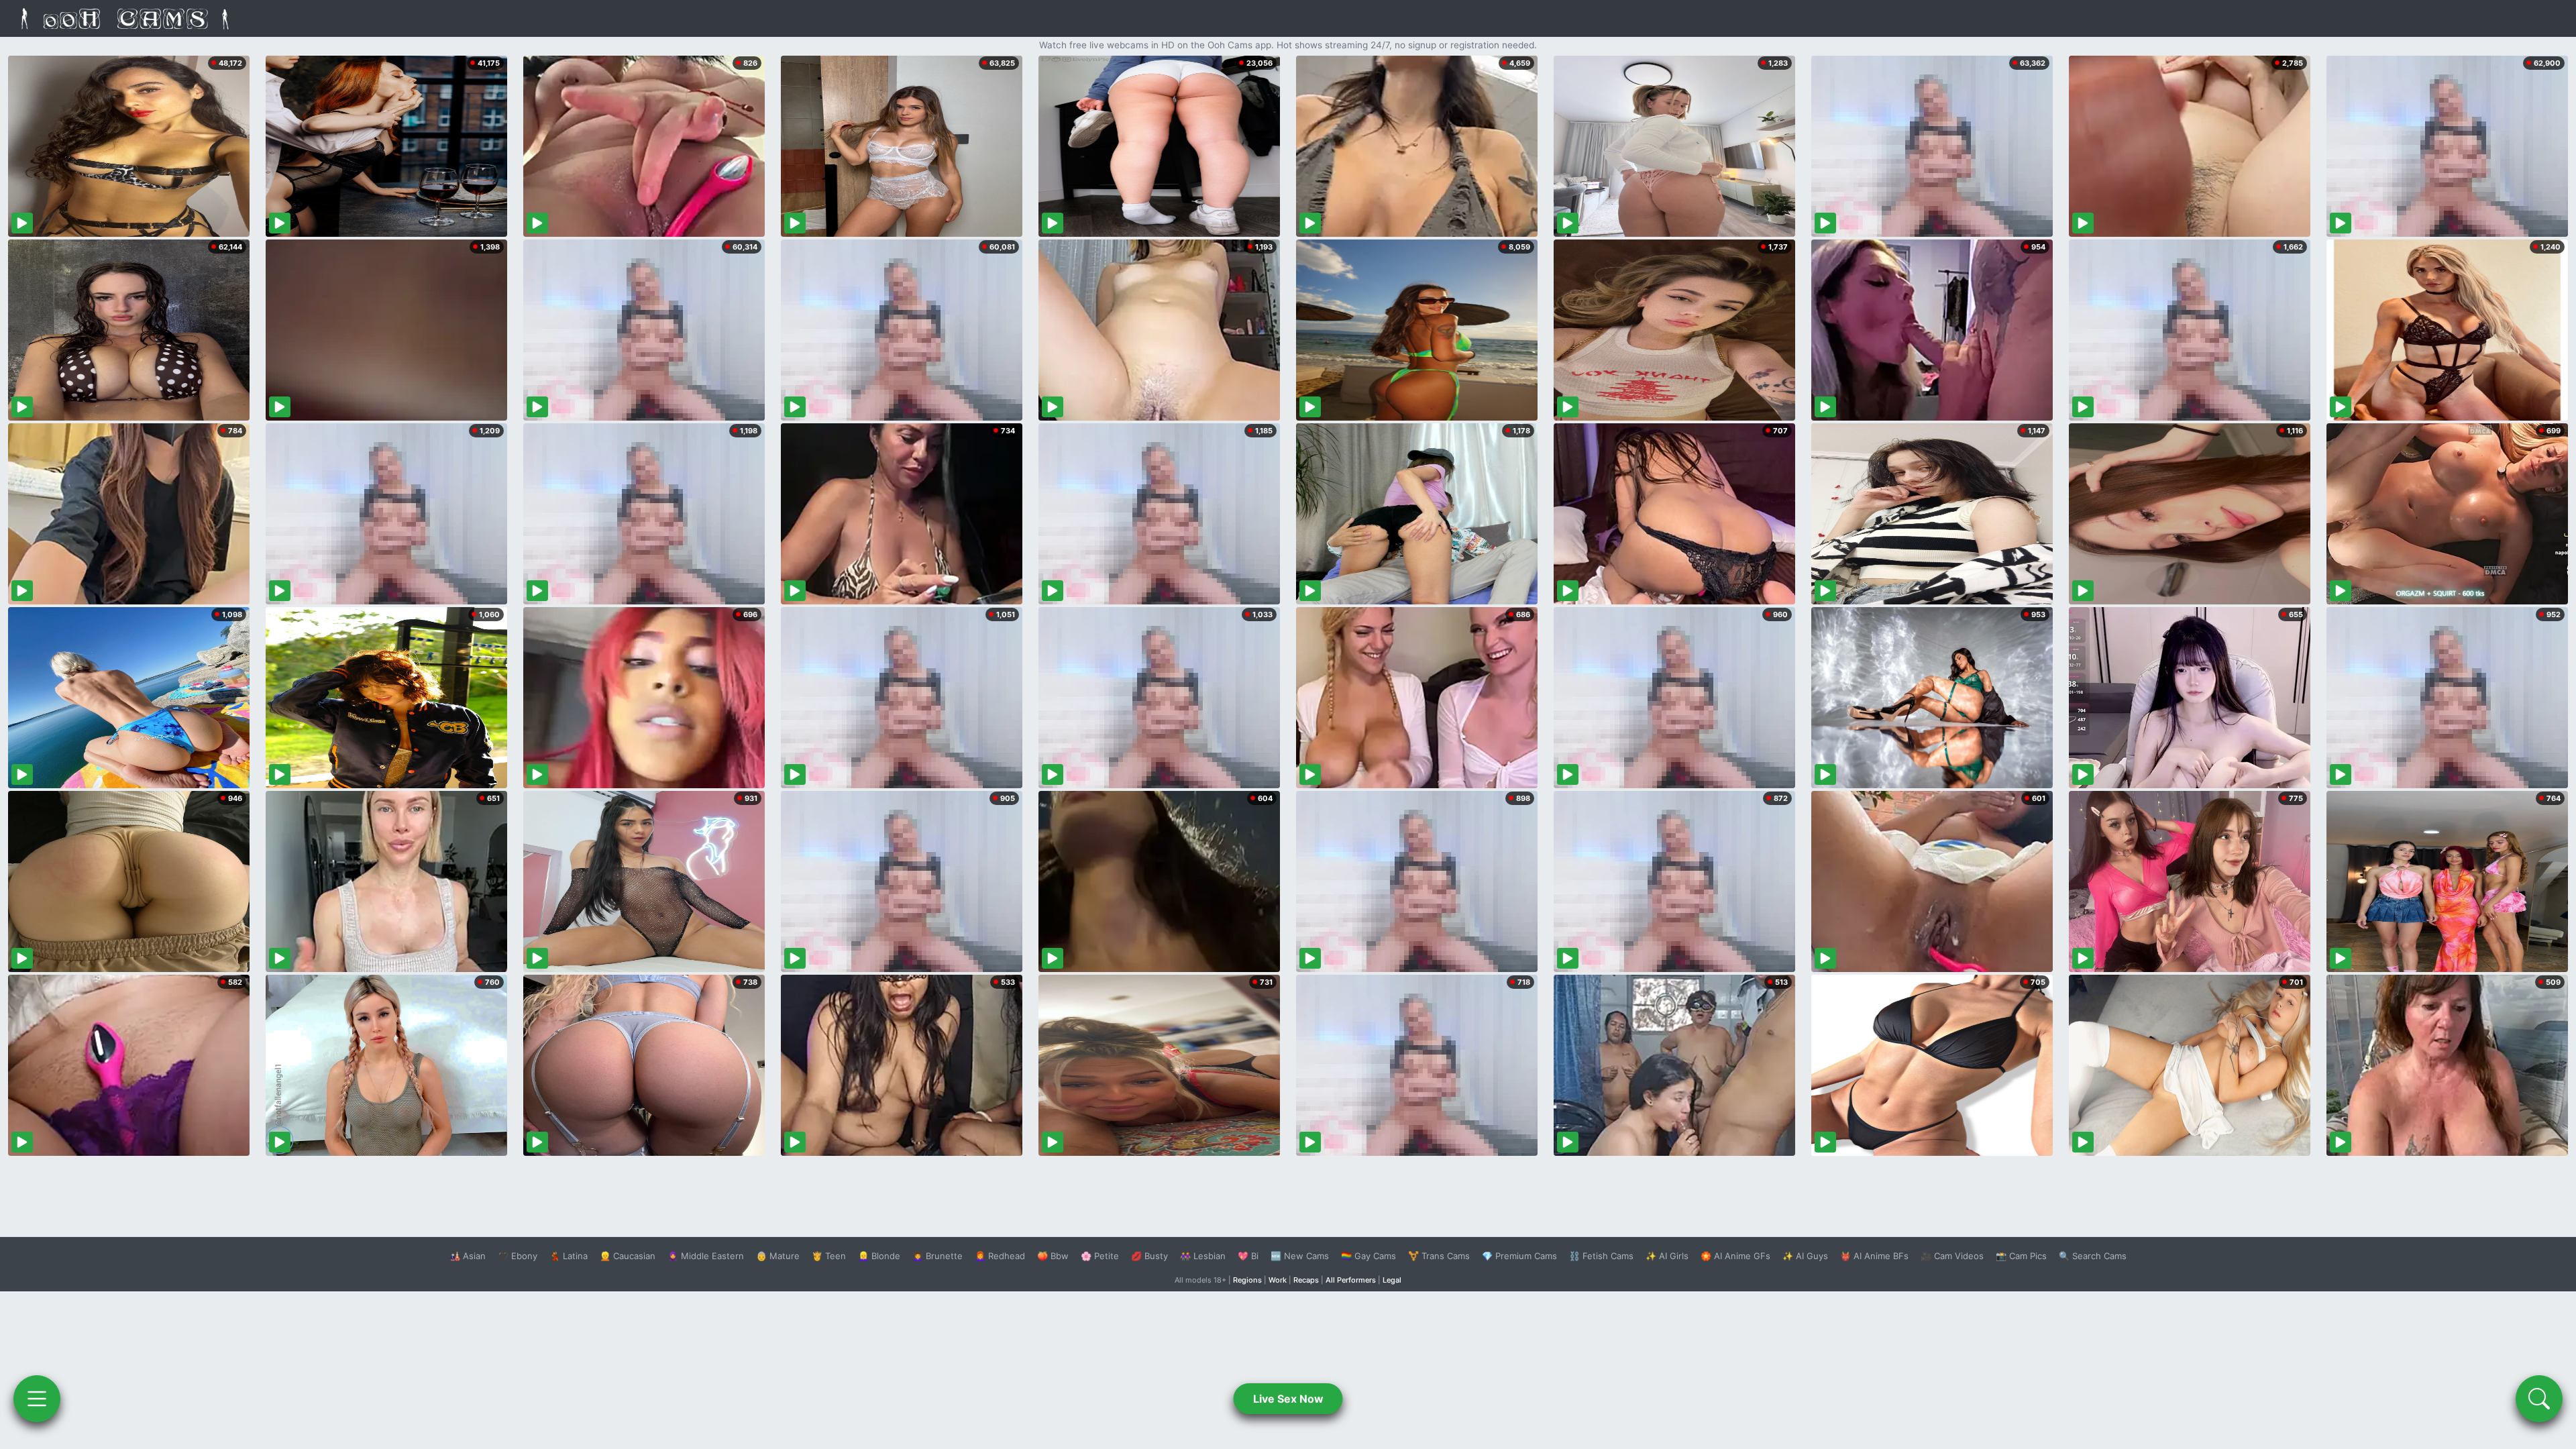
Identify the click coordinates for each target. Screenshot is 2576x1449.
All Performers (1351, 1280)
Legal (1392, 1280)
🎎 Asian (468, 1256)
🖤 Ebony (518, 1256)
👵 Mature (778, 1256)
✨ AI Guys (1805, 1256)
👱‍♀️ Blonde (879, 1256)
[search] (2539, 1399)
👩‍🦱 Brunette (937, 1256)
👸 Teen (829, 1256)
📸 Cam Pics (2021, 1256)
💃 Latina (569, 1256)
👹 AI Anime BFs (1874, 1256)
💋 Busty (1149, 1256)
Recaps (1306, 1280)
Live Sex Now (1288, 1399)
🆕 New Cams (1300, 1256)
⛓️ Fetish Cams (1601, 1256)
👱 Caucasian (628, 1256)
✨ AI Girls (1667, 1256)
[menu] (37, 1399)
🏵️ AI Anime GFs (1735, 1256)
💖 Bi (1248, 1256)
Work (1278, 1280)
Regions (1247, 1280)
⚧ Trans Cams (1439, 1256)
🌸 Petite (1100, 1256)
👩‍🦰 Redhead (1000, 1256)
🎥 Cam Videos (1952, 1256)
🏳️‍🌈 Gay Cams (1368, 1256)
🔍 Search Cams (2093, 1256)
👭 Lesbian (1203, 1256)
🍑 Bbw (1053, 1256)
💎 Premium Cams (1519, 1256)
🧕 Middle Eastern (706, 1256)
